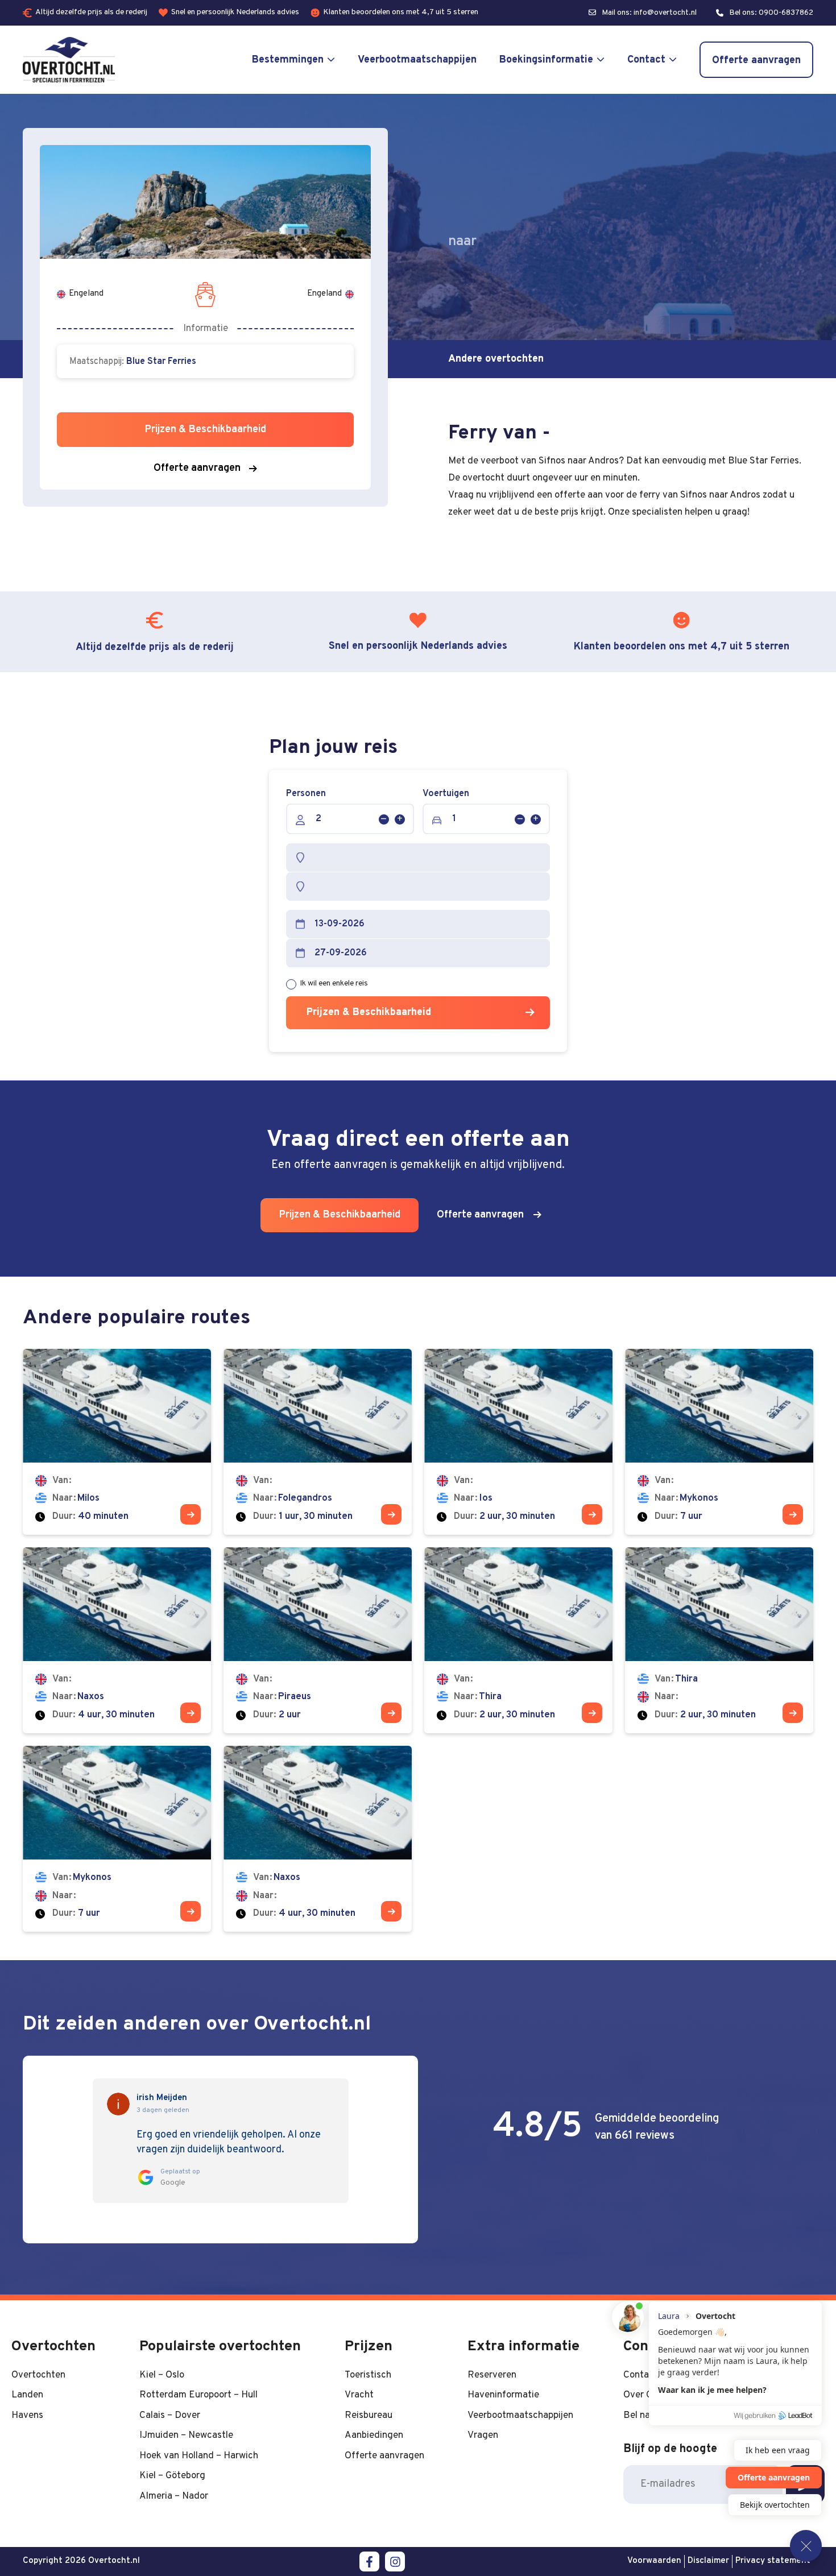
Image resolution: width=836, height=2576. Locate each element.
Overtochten (38, 2375)
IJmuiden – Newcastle (186, 2435)
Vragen (483, 2435)
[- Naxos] (117, 1640)
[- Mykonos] (719, 1442)
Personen (306, 794)
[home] (69, 60)
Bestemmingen (288, 60)
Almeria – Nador (174, 2496)
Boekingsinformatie (546, 60)
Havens (27, 2415)
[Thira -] (719, 1640)
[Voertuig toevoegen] (536, 819)
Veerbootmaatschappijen (417, 60)
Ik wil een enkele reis (334, 983)
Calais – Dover (170, 2415)
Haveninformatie (503, 2395)
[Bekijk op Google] (118, 2104)
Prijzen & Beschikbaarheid (369, 1012)
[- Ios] (518, 1442)
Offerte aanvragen (756, 61)
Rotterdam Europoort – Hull (198, 2395)
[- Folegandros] (318, 1442)
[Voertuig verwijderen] (520, 819)
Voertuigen (446, 794)
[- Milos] (117, 1442)
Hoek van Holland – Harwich (199, 2456)
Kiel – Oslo (162, 2375)
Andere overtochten (496, 359)
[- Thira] (518, 1640)
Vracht (359, 2395)
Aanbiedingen (374, 2435)
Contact (646, 60)
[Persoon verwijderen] (384, 819)
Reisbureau (369, 2415)
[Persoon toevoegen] (400, 819)
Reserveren (492, 2375)
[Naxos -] (318, 1839)
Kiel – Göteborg (172, 2476)
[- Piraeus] (318, 1640)
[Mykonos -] (117, 1839)
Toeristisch (368, 2375)
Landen (27, 2395)
